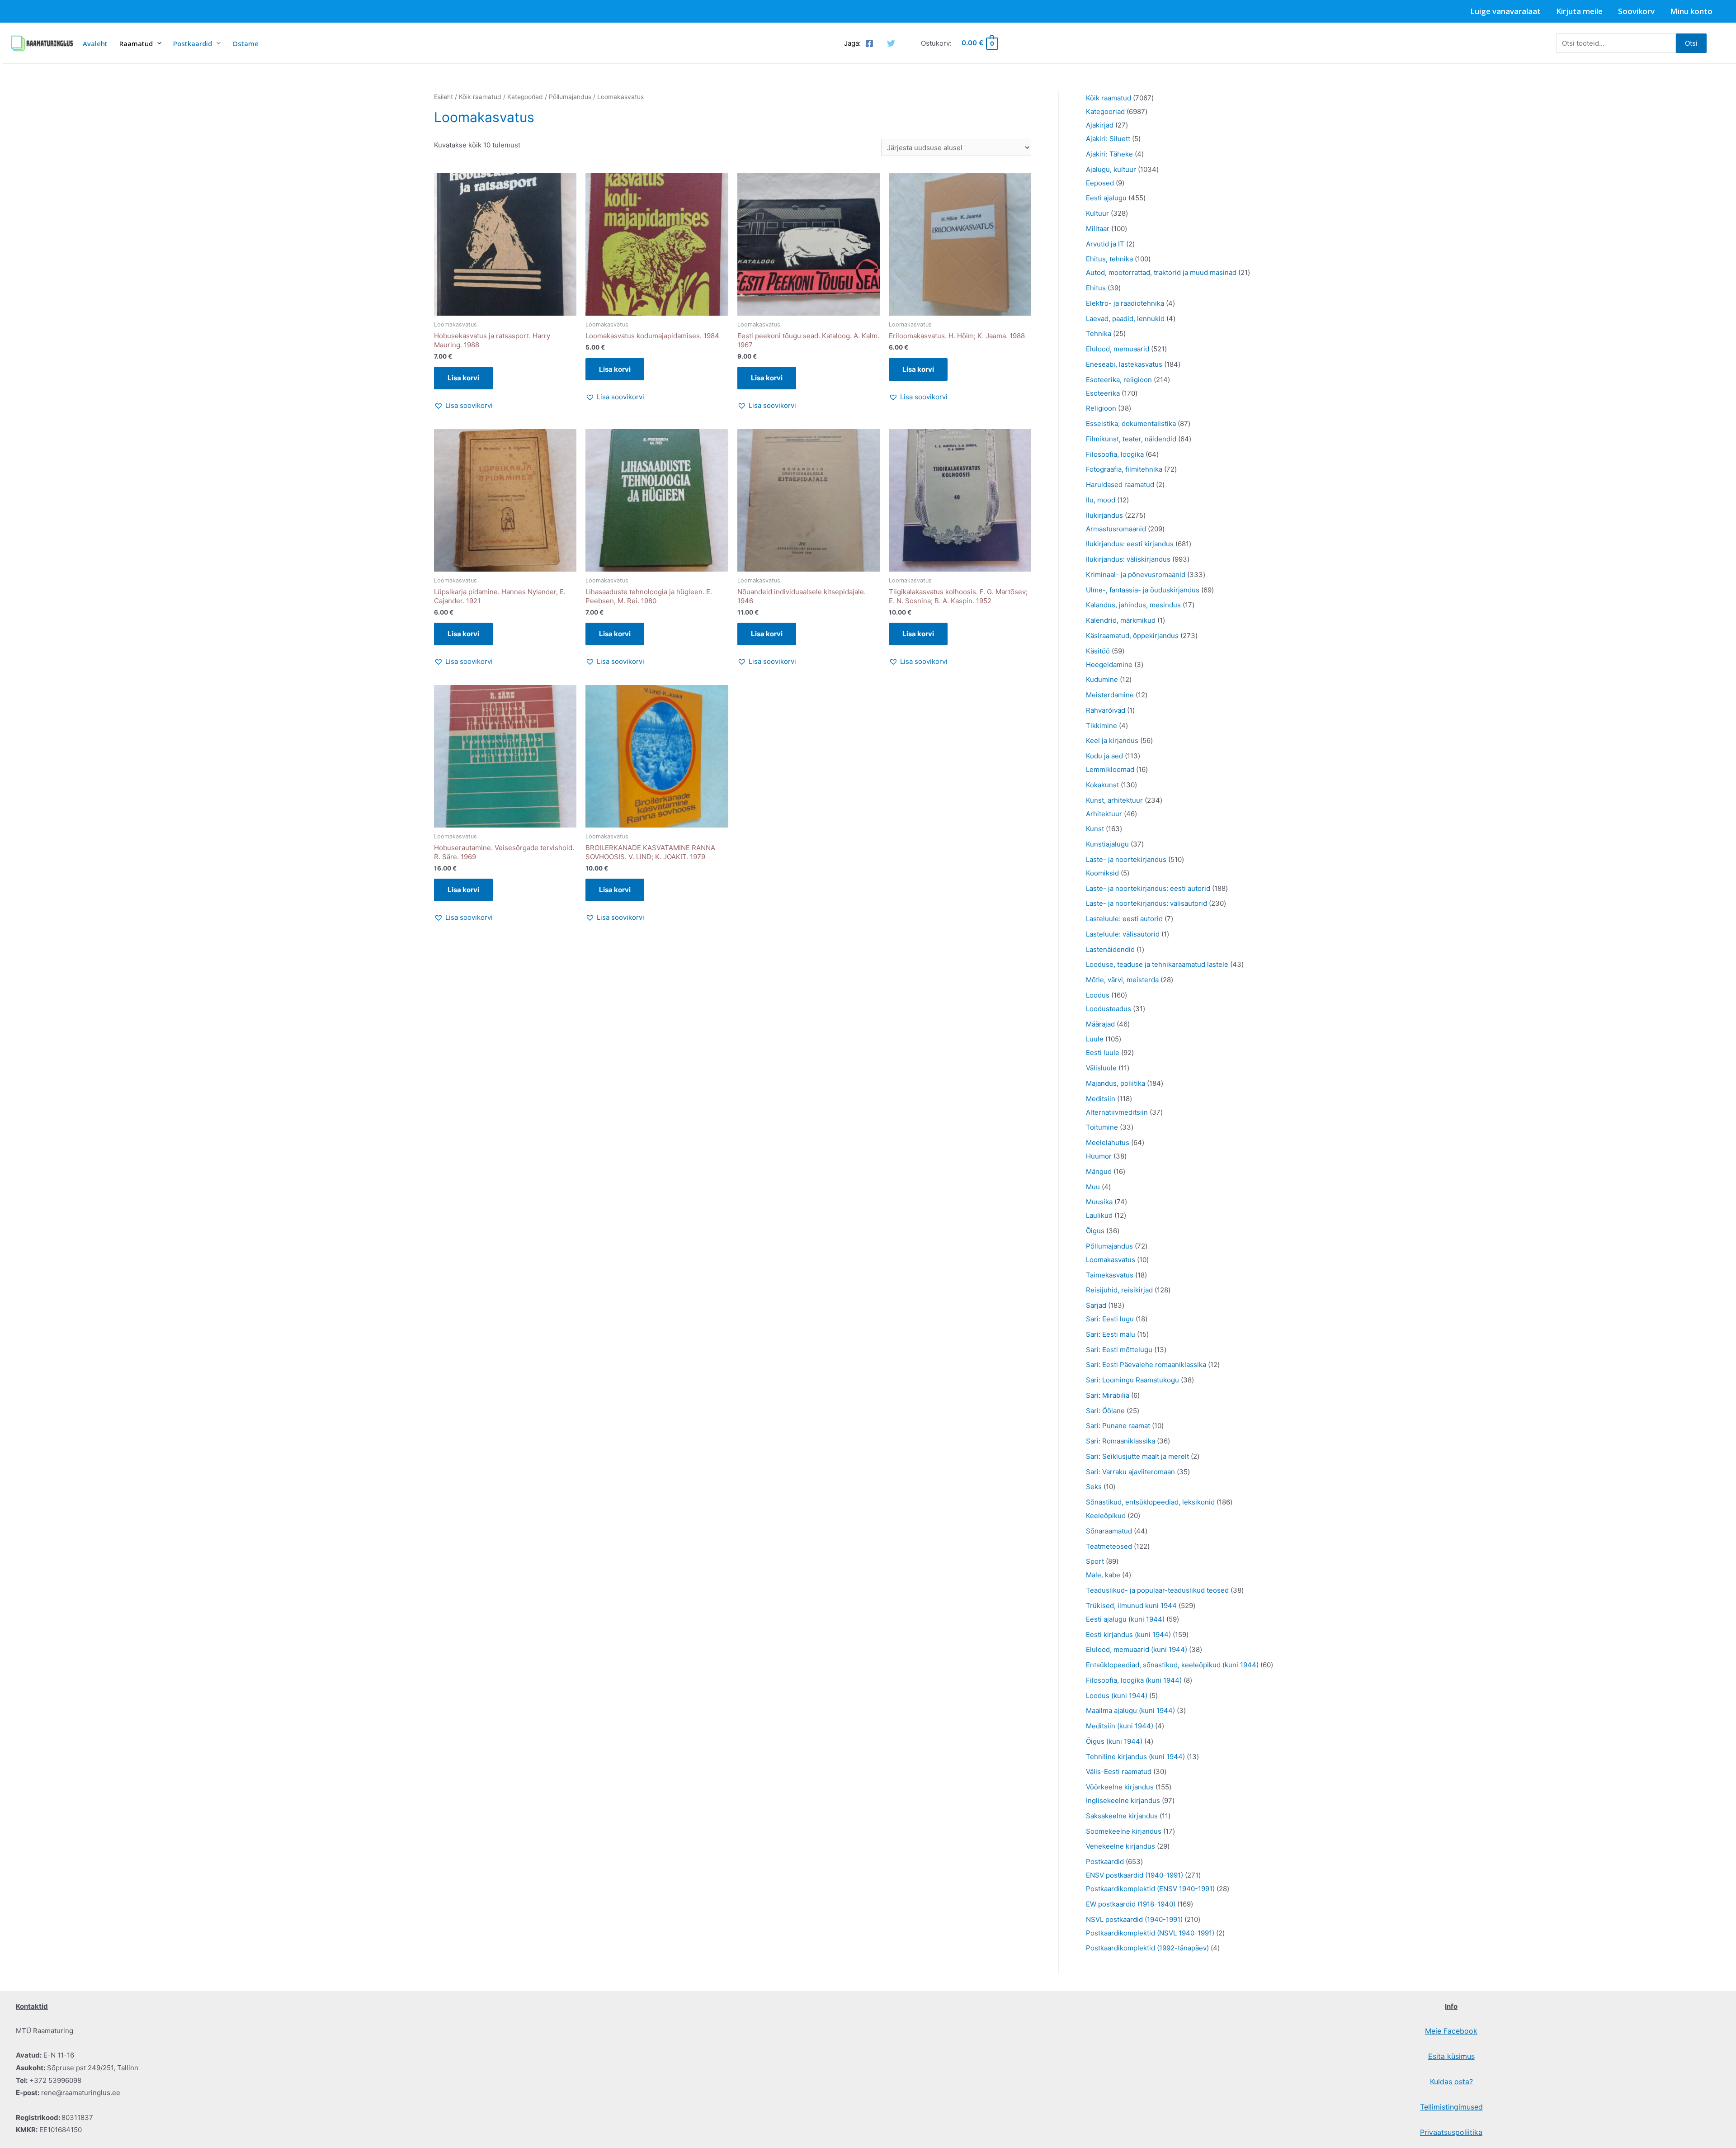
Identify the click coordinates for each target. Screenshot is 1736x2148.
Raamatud (136, 43)
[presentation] (157, 43)
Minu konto (1691, 11)
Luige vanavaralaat (1505, 11)
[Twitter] (891, 43)
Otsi (1691, 43)
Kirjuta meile (1579, 11)
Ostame (245, 43)
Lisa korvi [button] (463, 378)
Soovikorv (1636, 11)
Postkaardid (193, 43)
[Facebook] (869, 43)
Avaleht (95, 43)
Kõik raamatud (480, 97)
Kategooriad (525, 97)
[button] (463, 406)
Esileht (443, 97)
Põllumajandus (570, 97)
